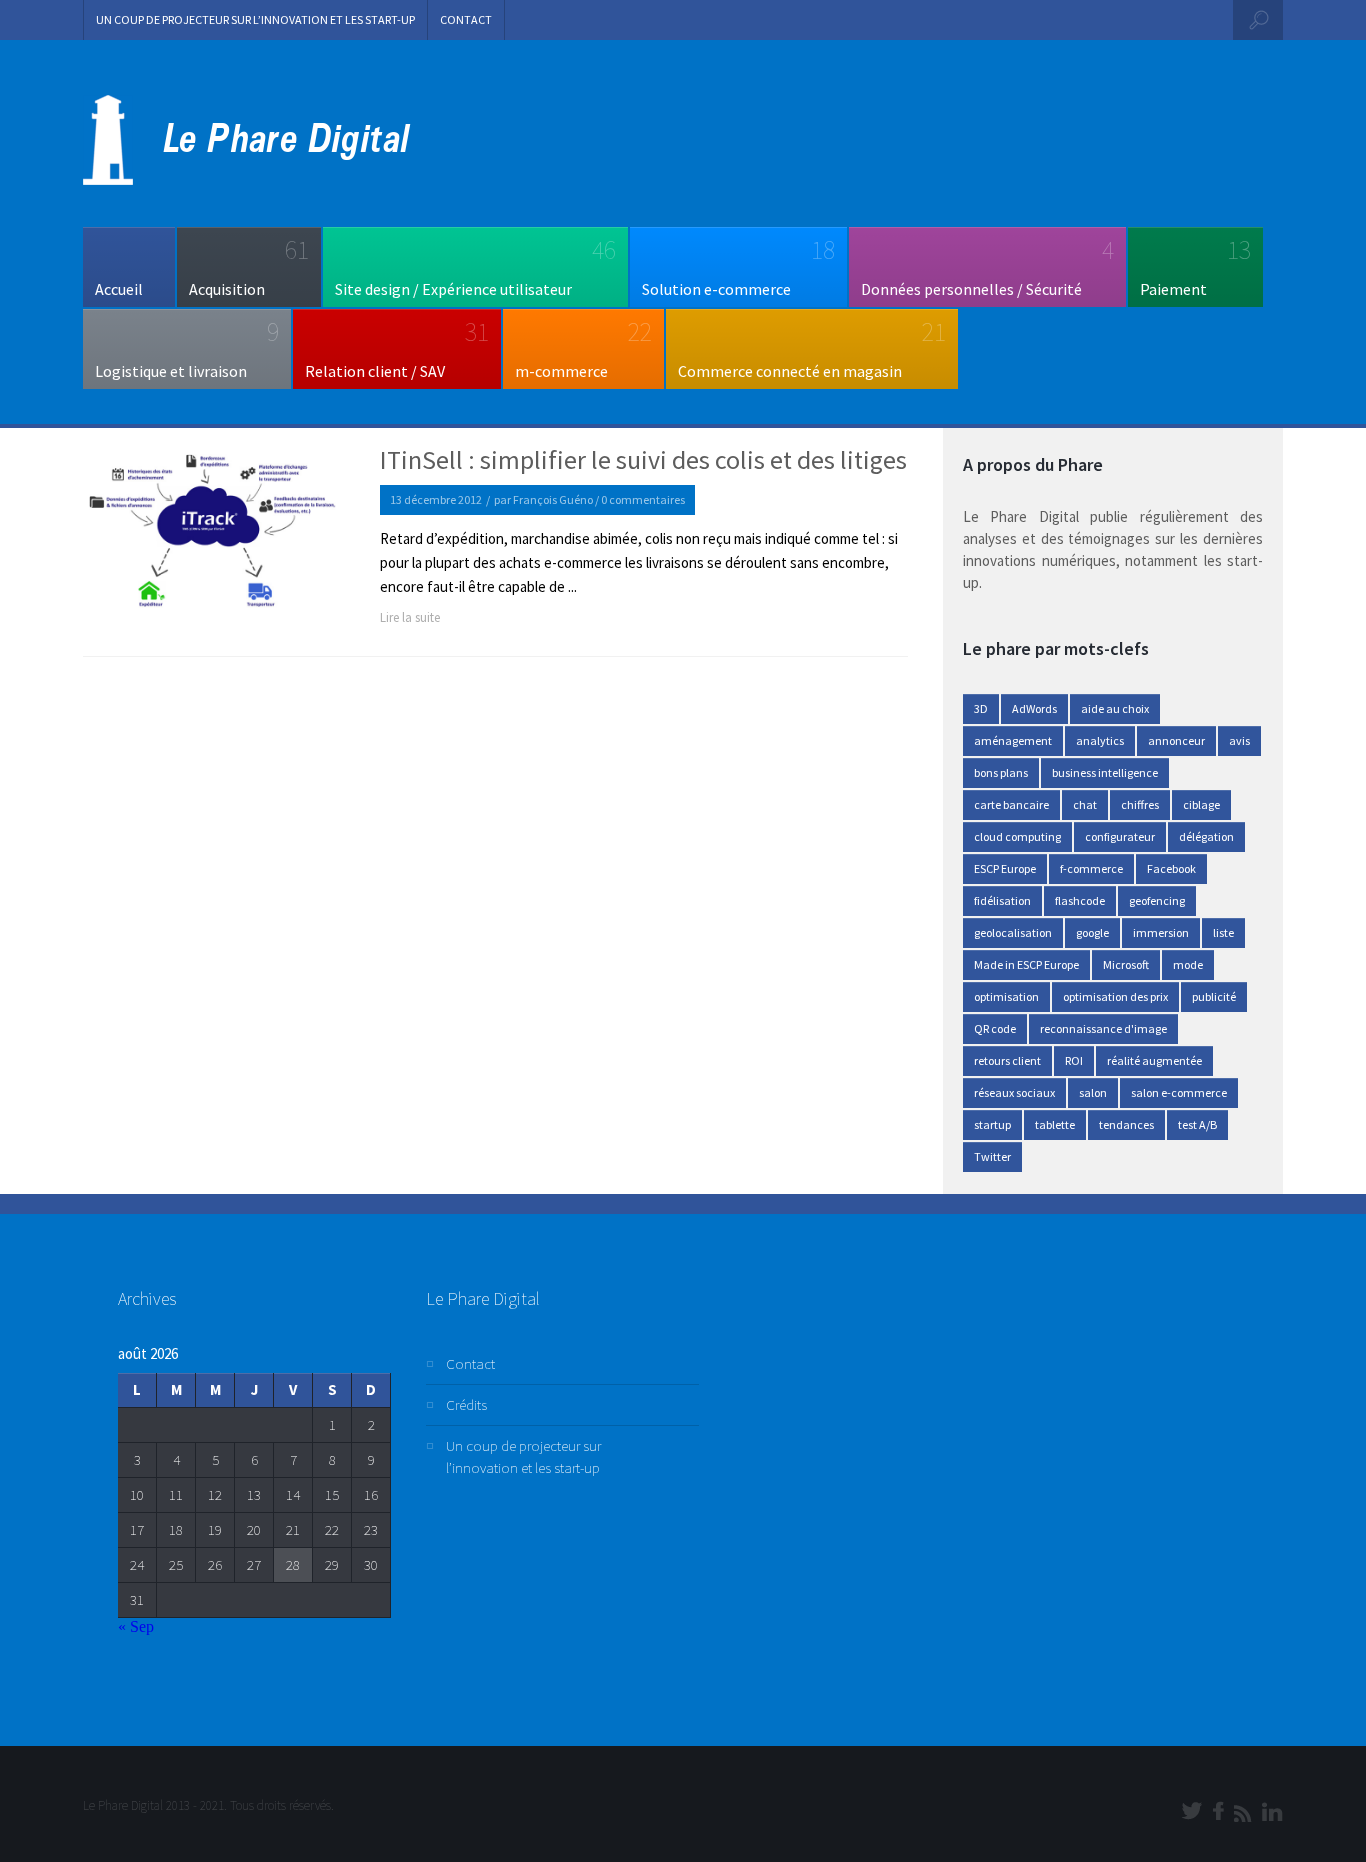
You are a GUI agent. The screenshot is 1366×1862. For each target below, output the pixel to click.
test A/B (1197, 1124)
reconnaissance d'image (1103, 1028)
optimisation (1006, 996)
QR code (995, 1028)
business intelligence (1105, 772)
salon (1093, 1092)
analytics (1100, 740)
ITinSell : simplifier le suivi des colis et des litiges (643, 460)
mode (1188, 964)
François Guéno (553, 499)
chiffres (1140, 804)
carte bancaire (1011, 804)
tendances (1126, 1124)
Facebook (1171, 868)
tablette (1055, 1124)
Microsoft (1126, 964)
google (1092, 932)
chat (1085, 804)
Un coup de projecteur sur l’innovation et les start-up (255, 19)
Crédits (466, 1404)
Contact (466, 19)
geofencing (1157, 900)
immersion (1161, 932)
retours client (1007, 1060)
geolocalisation (1013, 932)
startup (992, 1124)
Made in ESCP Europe (1026, 964)
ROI (1074, 1060)
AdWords (1034, 708)
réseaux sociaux (1014, 1092)
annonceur (1176, 740)
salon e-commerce (1179, 1092)
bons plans (1001, 772)
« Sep (136, 1626)
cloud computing (1017, 836)
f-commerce (1091, 868)
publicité (1214, 996)
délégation (1206, 836)
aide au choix (1115, 708)
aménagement (1013, 740)
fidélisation (1002, 900)
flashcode (1080, 900)
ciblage (1201, 804)
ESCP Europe (1005, 868)
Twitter (992, 1156)
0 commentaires (643, 499)
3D (981, 708)
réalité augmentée (1154, 1060)
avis (1239, 740)
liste (1223, 932)
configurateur (1120, 836)
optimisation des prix (1115, 996)
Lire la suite (410, 617)
